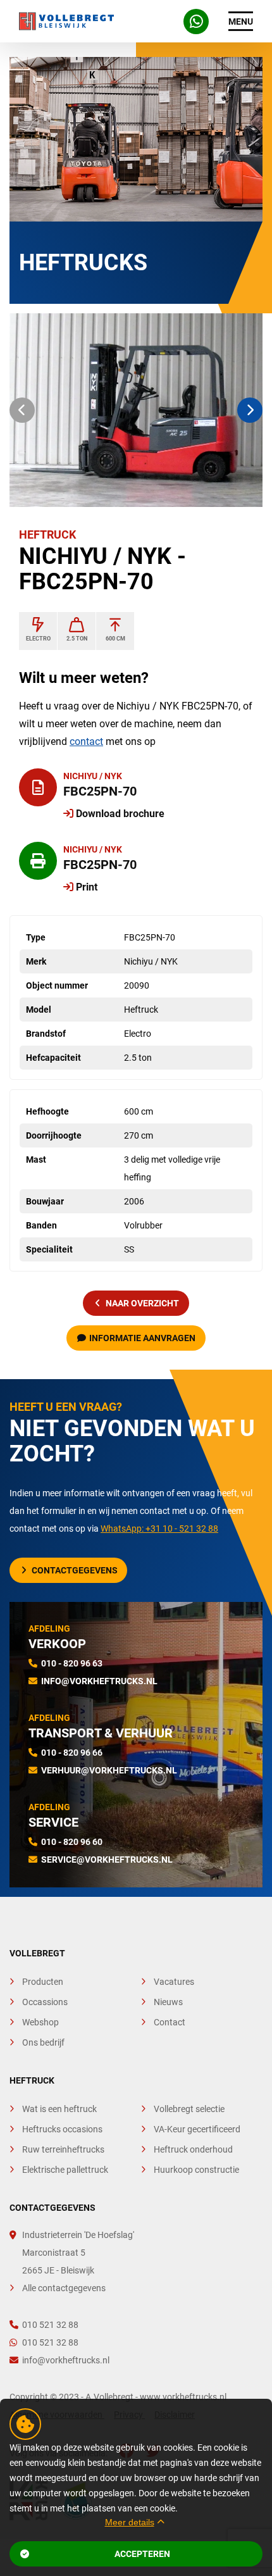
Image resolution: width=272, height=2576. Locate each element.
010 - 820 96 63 (72, 1663)
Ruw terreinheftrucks (63, 2149)
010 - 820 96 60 (72, 1842)
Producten (43, 1982)
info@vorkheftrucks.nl (99, 1681)
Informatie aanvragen (142, 1338)
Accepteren (142, 2554)
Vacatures (174, 1982)
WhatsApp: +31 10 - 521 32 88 (159, 1529)
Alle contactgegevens (64, 2288)
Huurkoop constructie (196, 2170)
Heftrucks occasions (62, 2129)
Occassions (45, 2002)
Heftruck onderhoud (193, 2149)
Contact (170, 2022)
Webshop (40, 2022)
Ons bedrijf (43, 2042)
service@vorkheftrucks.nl (107, 1860)
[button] (22, 410)
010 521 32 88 (50, 2325)
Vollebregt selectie (189, 2109)
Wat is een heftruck (59, 2109)
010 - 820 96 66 (72, 1753)
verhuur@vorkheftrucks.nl (109, 1770)
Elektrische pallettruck (65, 2170)
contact (86, 741)
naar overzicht (142, 1303)
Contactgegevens (75, 1570)
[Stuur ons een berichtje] (196, 22)
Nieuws (168, 2002)
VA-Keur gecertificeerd (197, 2129)
